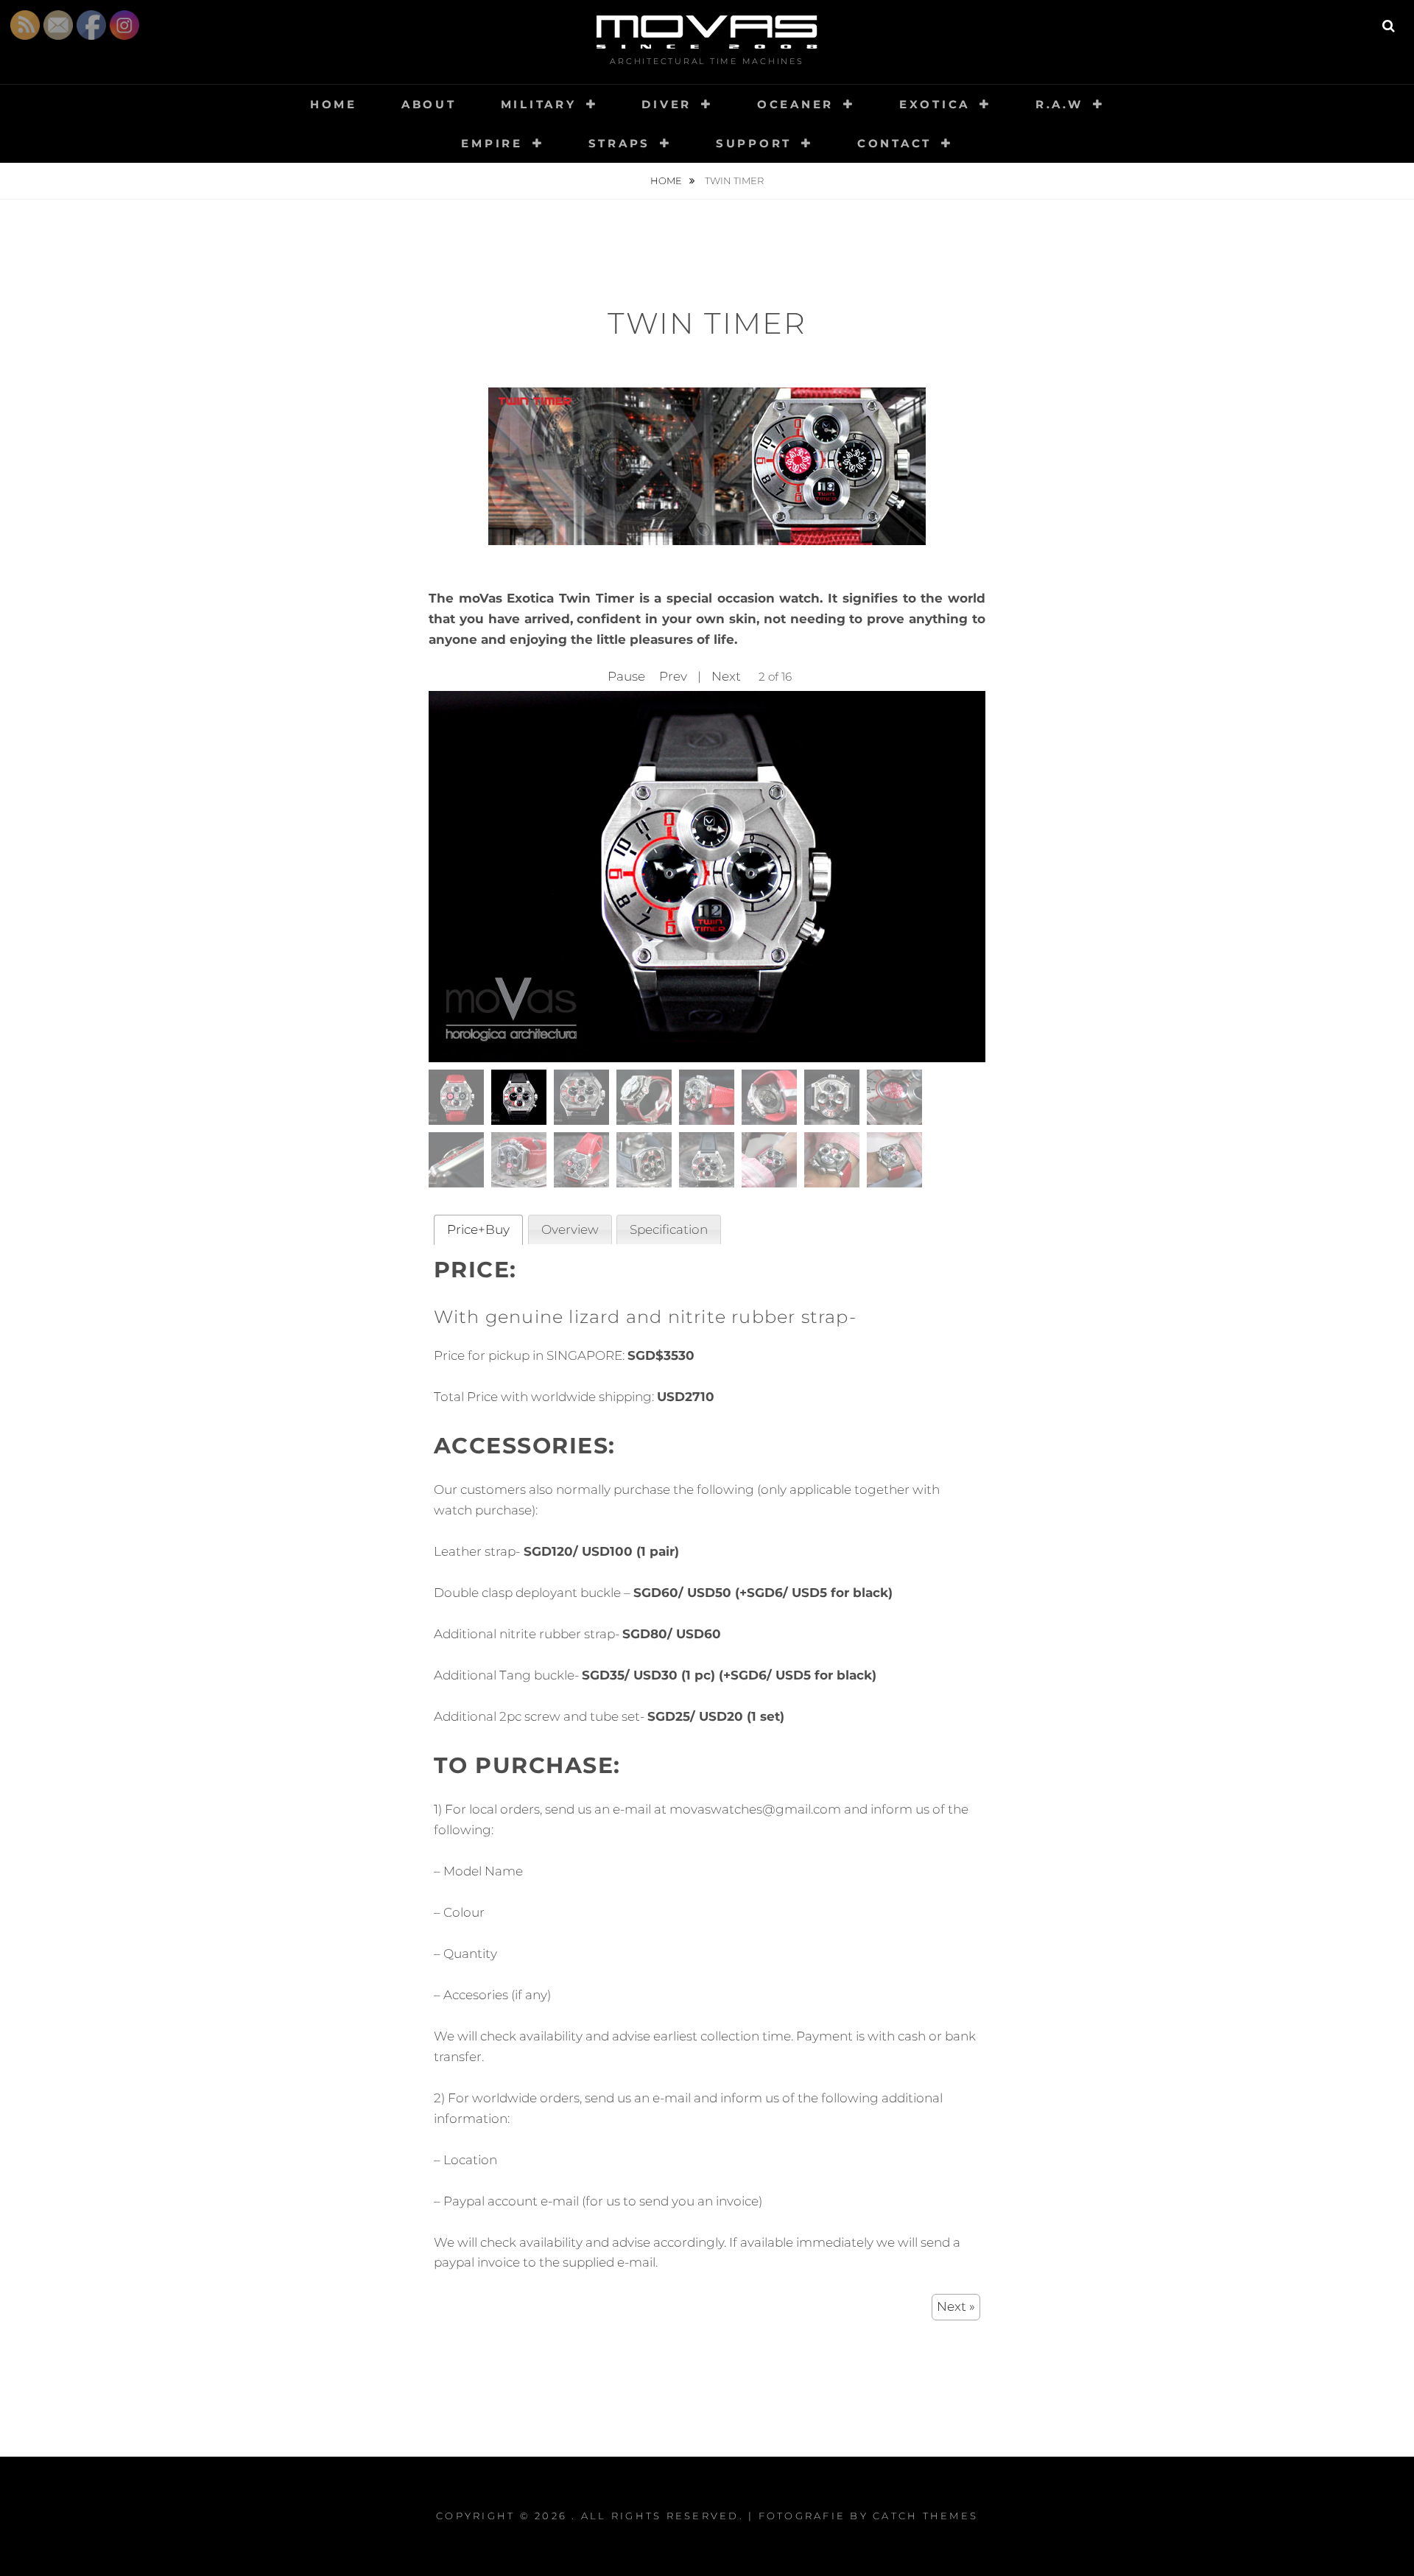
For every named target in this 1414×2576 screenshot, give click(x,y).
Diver (666, 104)
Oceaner (795, 104)
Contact (894, 143)
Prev (673, 676)
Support (754, 143)
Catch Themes (925, 2516)
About (429, 104)
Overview (570, 1229)
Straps (620, 143)
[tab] (478, 1230)
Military (539, 104)
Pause (626, 676)
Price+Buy (478, 1229)
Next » (956, 2306)
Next (726, 676)
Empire (492, 143)
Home (334, 104)
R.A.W (1059, 104)
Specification (669, 1229)
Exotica (935, 104)
